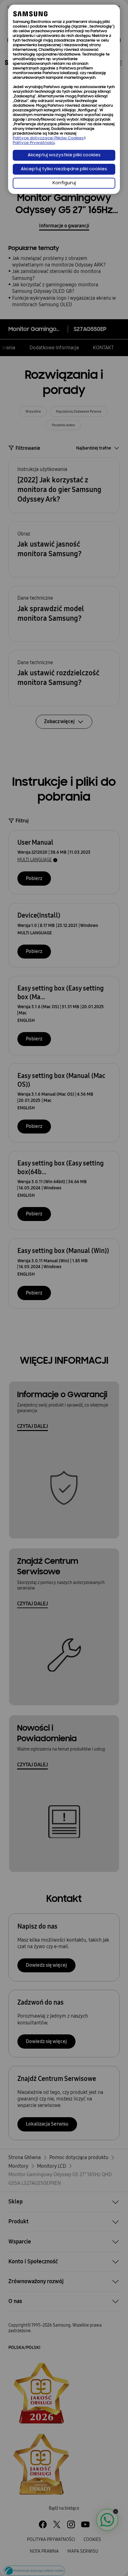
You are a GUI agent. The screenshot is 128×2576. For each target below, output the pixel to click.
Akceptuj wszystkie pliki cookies (64, 155)
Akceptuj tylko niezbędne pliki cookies (64, 169)
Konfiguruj (64, 183)
